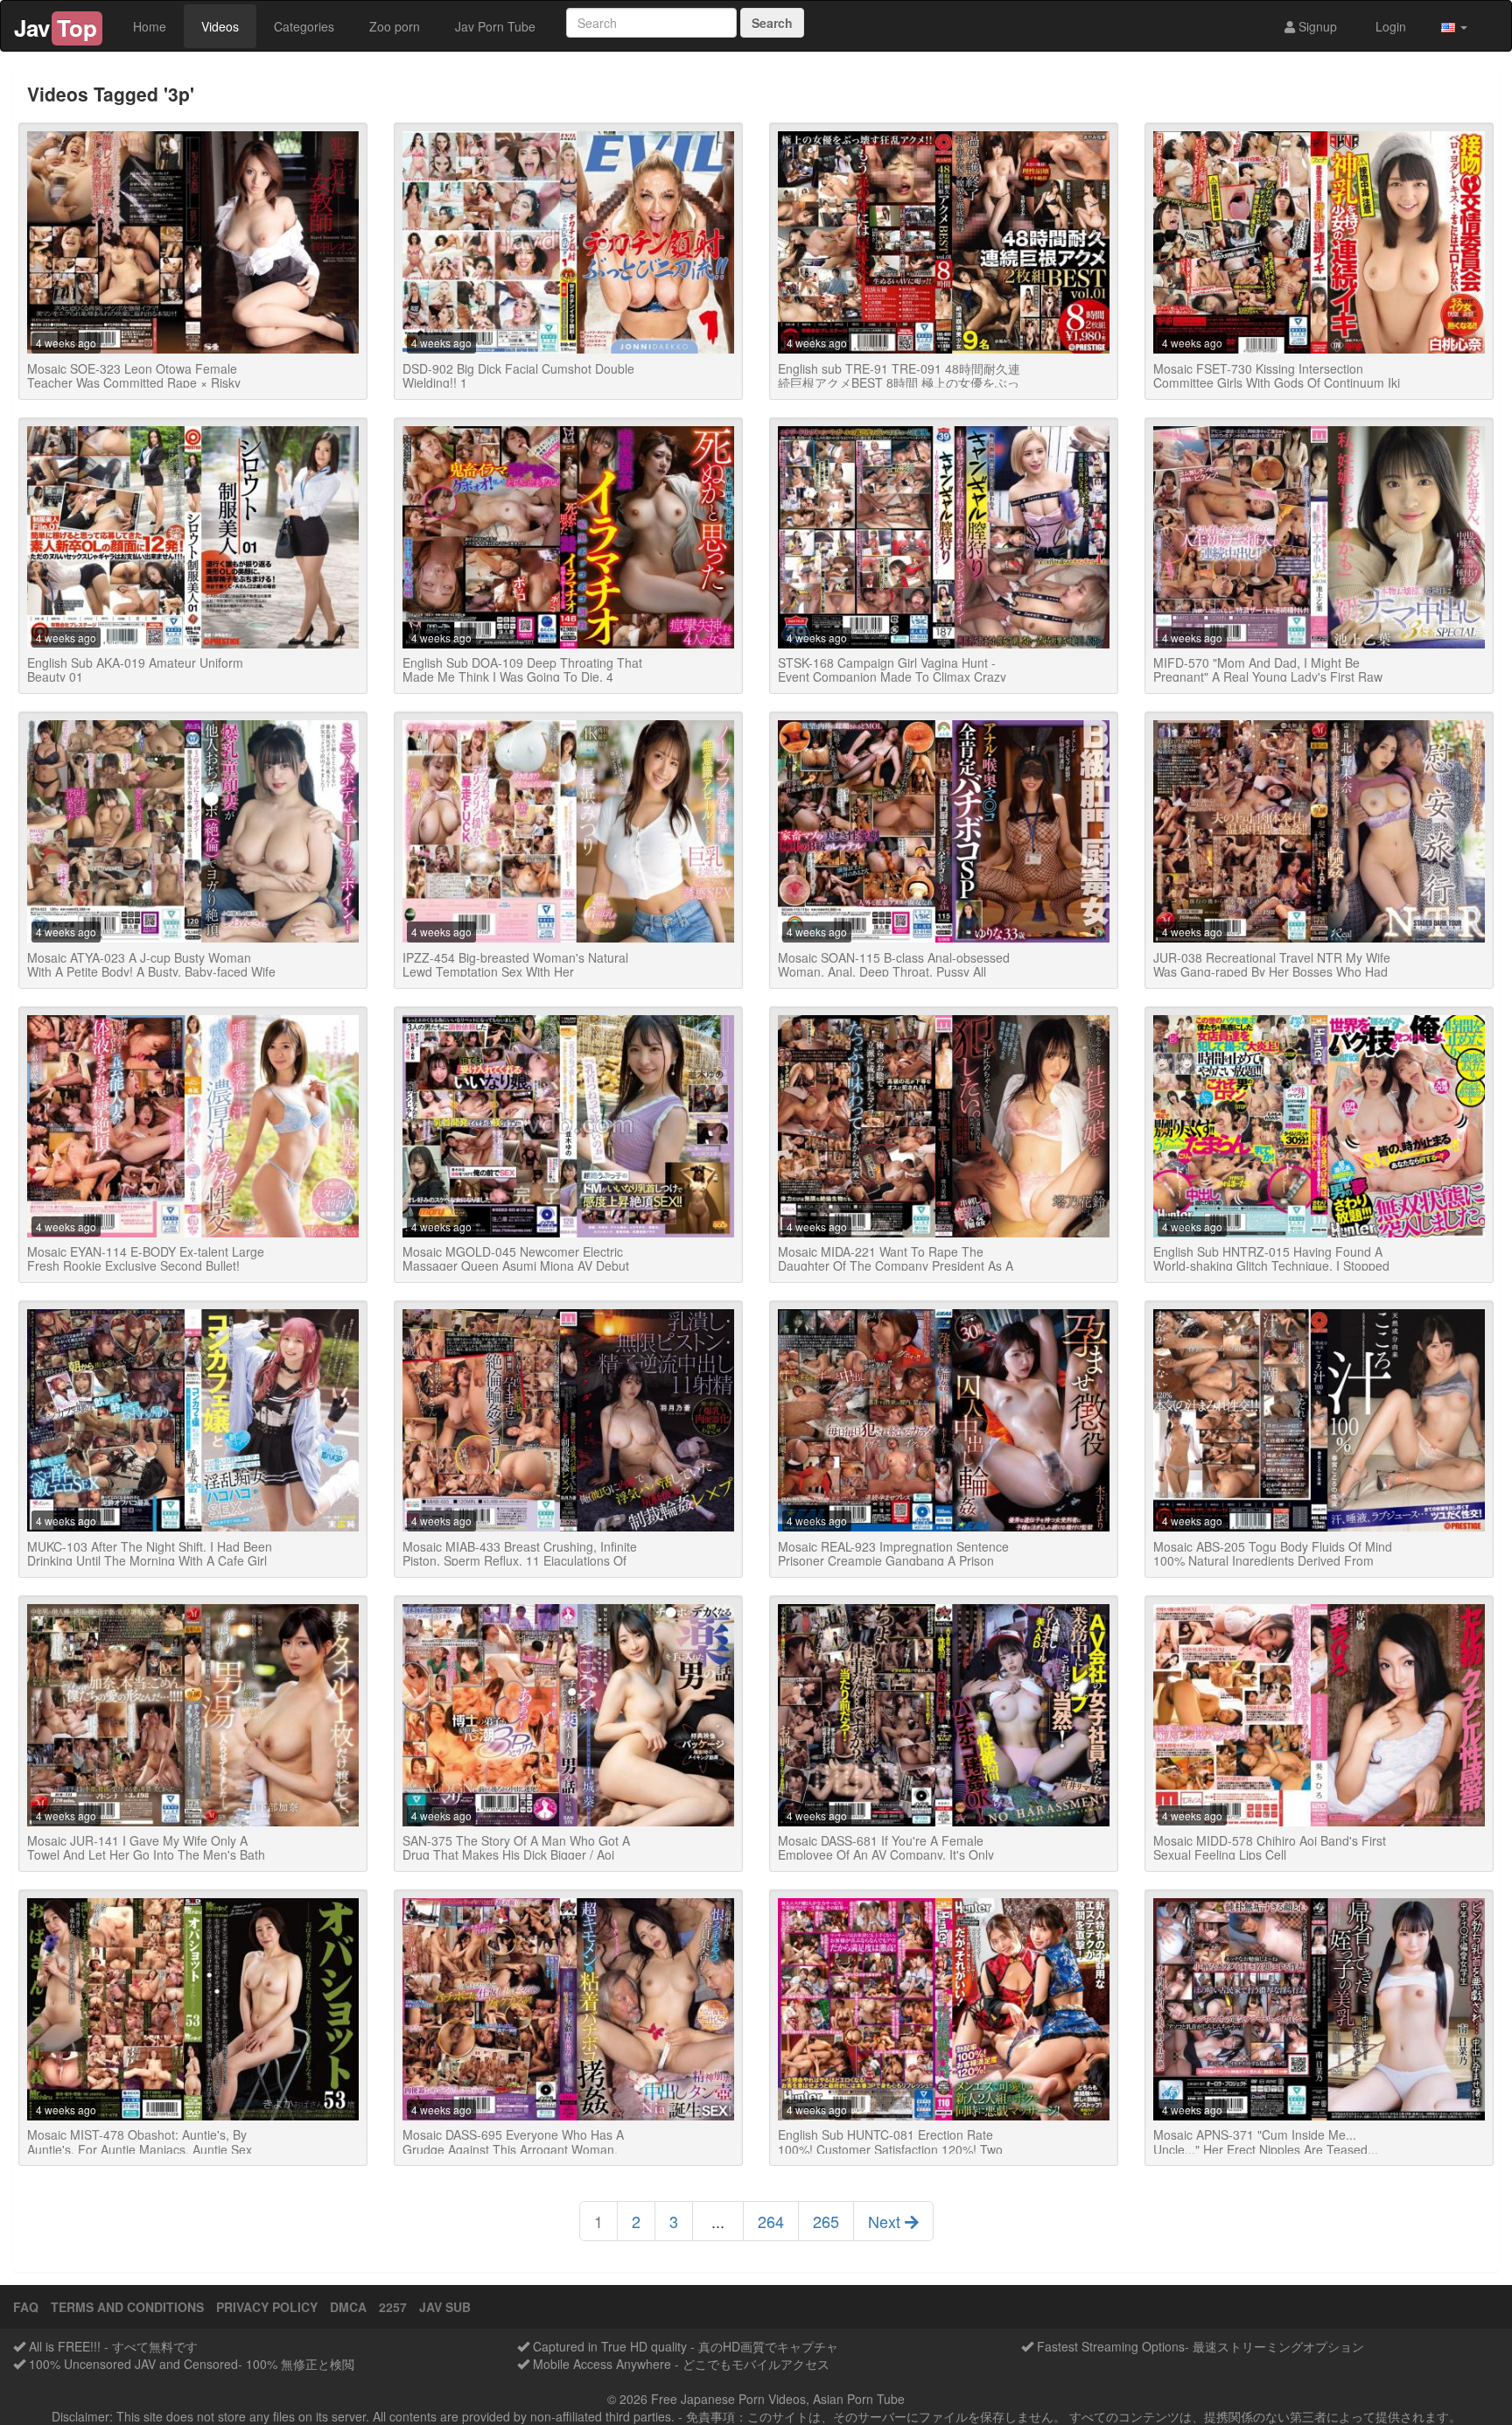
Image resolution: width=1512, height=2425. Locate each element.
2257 (393, 2307)
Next (886, 2221)
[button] (1454, 26)
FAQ (26, 2307)
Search (772, 23)
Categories (304, 26)
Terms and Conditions (127, 2307)
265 (826, 2221)
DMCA (348, 2307)
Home (150, 26)
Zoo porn (395, 26)
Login (1389, 26)
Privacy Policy (267, 2307)
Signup (1316, 26)
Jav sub (445, 2307)
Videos (220, 26)
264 (771, 2221)
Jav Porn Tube (495, 26)
